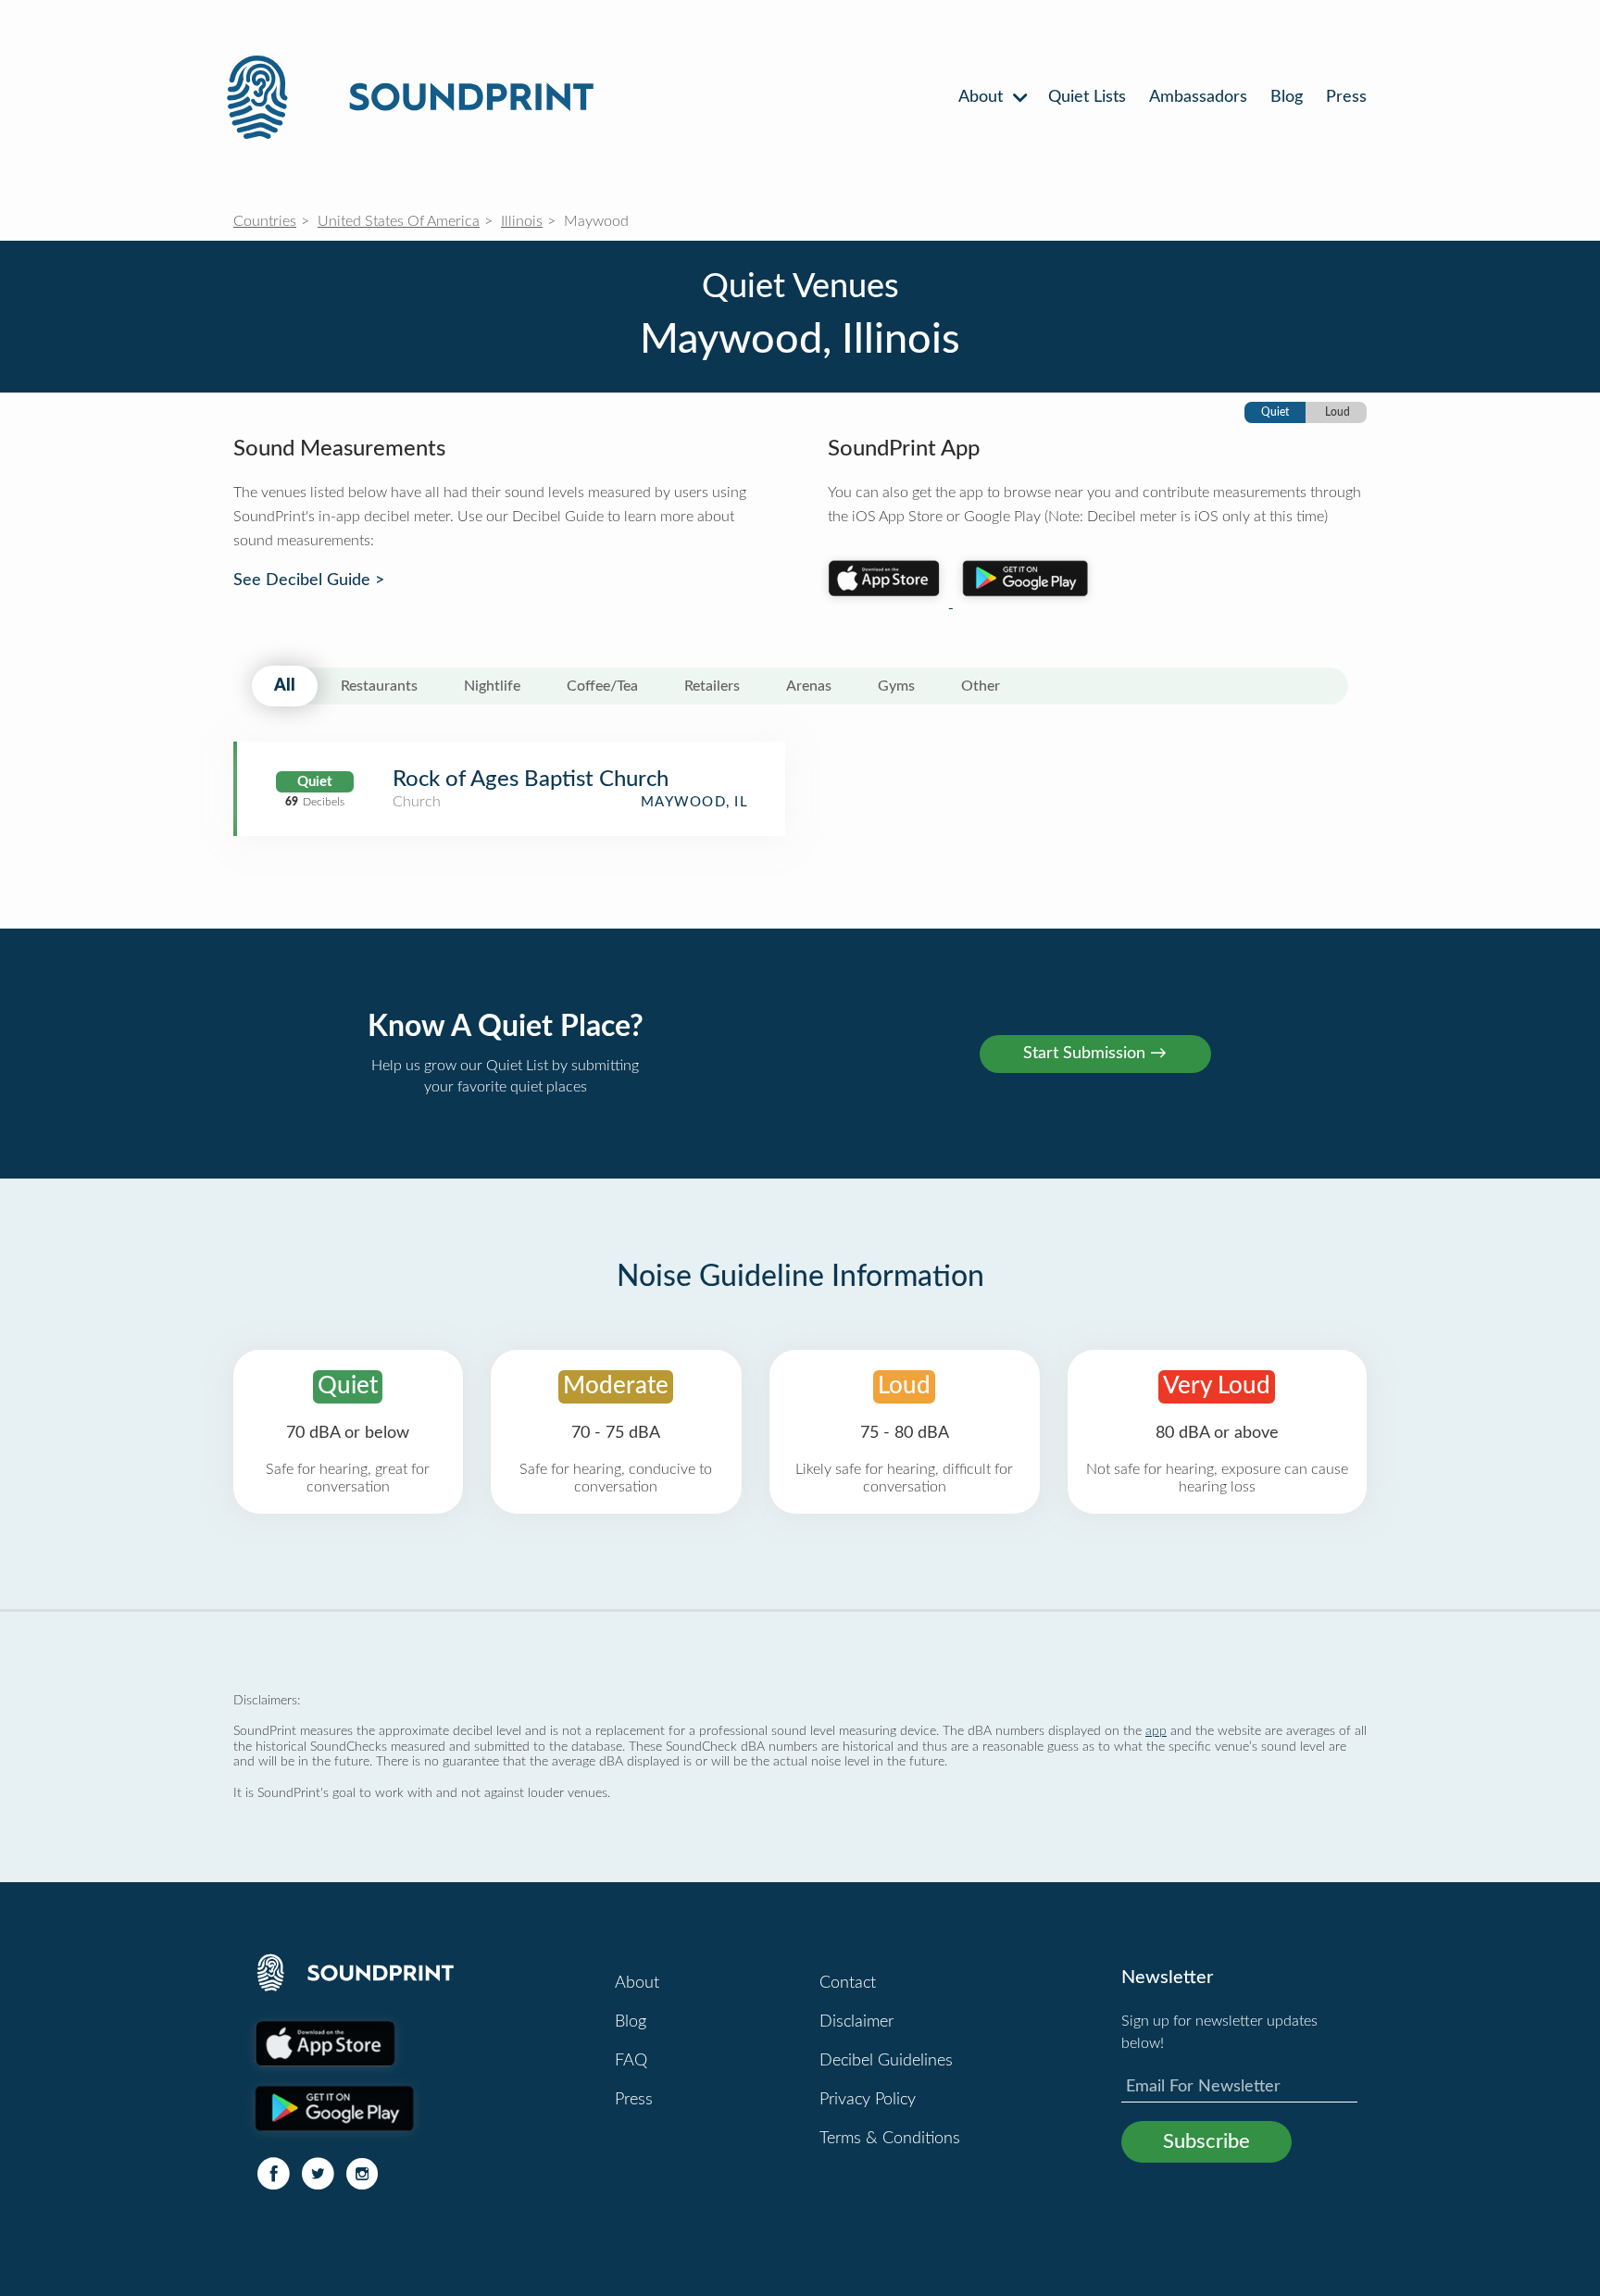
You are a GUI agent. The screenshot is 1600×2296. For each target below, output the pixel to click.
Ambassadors (1198, 97)
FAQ (631, 2061)
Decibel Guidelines (886, 2061)
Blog (1287, 97)
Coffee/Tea (602, 686)
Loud (1337, 412)
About (983, 97)
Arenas (809, 686)
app (1156, 1731)
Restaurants (379, 686)
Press (1346, 97)
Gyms (896, 686)
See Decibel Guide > (309, 580)
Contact (848, 1983)
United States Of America (399, 221)
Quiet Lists (1087, 97)
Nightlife (492, 686)
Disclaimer (856, 2022)
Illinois (522, 221)
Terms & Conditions (890, 2139)
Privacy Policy (868, 2100)
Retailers (712, 686)
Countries (265, 221)
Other (981, 686)
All (285, 686)
